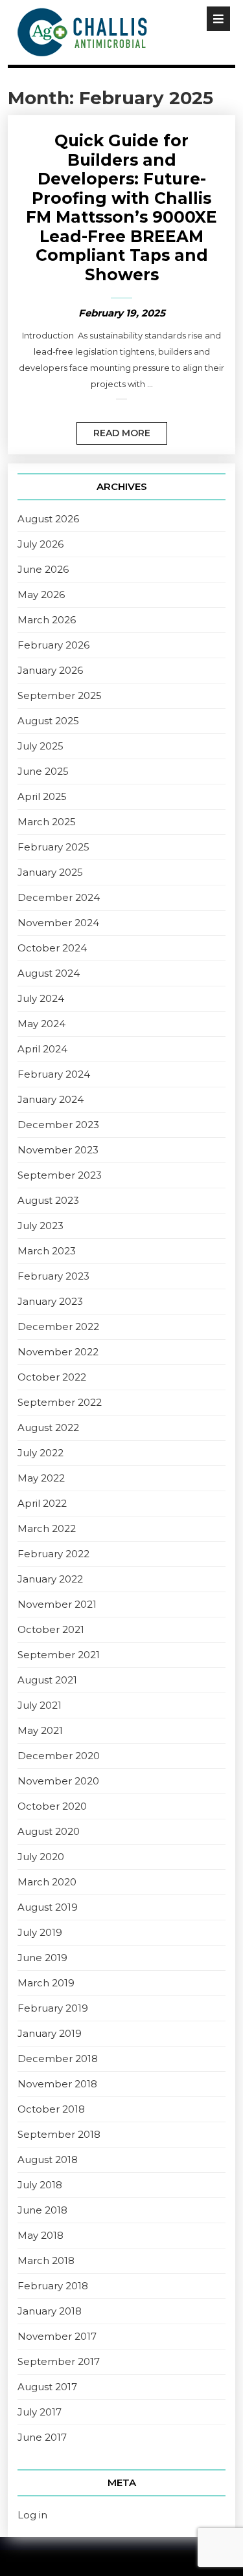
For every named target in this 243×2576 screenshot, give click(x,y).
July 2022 (40, 1453)
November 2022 (58, 1352)
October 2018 (51, 2109)
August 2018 (48, 2160)
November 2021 (57, 1604)
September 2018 (59, 2134)
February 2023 (53, 1276)
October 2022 (52, 1377)
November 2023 (58, 1150)
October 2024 (52, 948)
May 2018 (40, 2235)
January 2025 (50, 872)
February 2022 (53, 1554)
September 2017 (59, 2361)
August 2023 (48, 1200)
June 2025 (43, 771)
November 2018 (57, 2084)
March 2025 (47, 822)
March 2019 (46, 1983)
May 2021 (40, 1730)
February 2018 (53, 2286)
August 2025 (48, 721)
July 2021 (40, 1705)
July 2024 (41, 998)
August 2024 (49, 973)
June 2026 (43, 569)
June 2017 (42, 2437)
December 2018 (58, 2059)
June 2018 (42, 2210)
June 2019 (42, 1958)
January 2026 (50, 670)
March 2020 (47, 1882)
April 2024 (42, 1049)
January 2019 (50, 2033)
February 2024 (54, 1074)
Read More (113, 430)
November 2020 (58, 1781)
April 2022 (42, 1503)
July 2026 (40, 544)
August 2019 (48, 1907)
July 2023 (40, 1226)
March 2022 (47, 1528)
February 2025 (53, 847)
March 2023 (47, 1251)
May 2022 (41, 1478)
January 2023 (50, 1301)
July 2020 (41, 1857)
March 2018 (46, 2260)
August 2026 (48, 519)
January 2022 (50, 1579)
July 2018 (40, 2185)
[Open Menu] (218, 19)
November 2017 (57, 2336)
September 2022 (60, 1402)
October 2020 (52, 1806)
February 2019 (53, 2008)
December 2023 (58, 1125)
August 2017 (47, 2387)
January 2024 (51, 1099)
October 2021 (51, 1629)
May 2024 (41, 1024)
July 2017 (40, 2412)
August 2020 (49, 1831)
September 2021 (59, 1655)
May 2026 (41, 594)
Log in (32, 2515)
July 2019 (40, 1932)
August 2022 (48, 1427)
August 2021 (47, 1680)
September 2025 (60, 695)
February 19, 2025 (122, 313)
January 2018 (50, 2311)
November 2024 (58, 923)
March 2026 (47, 620)
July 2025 (40, 746)
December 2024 (59, 897)
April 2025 (42, 796)
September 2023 (60, 1175)
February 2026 (53, 645)
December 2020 (59, 1756)
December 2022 (58, 1327)
